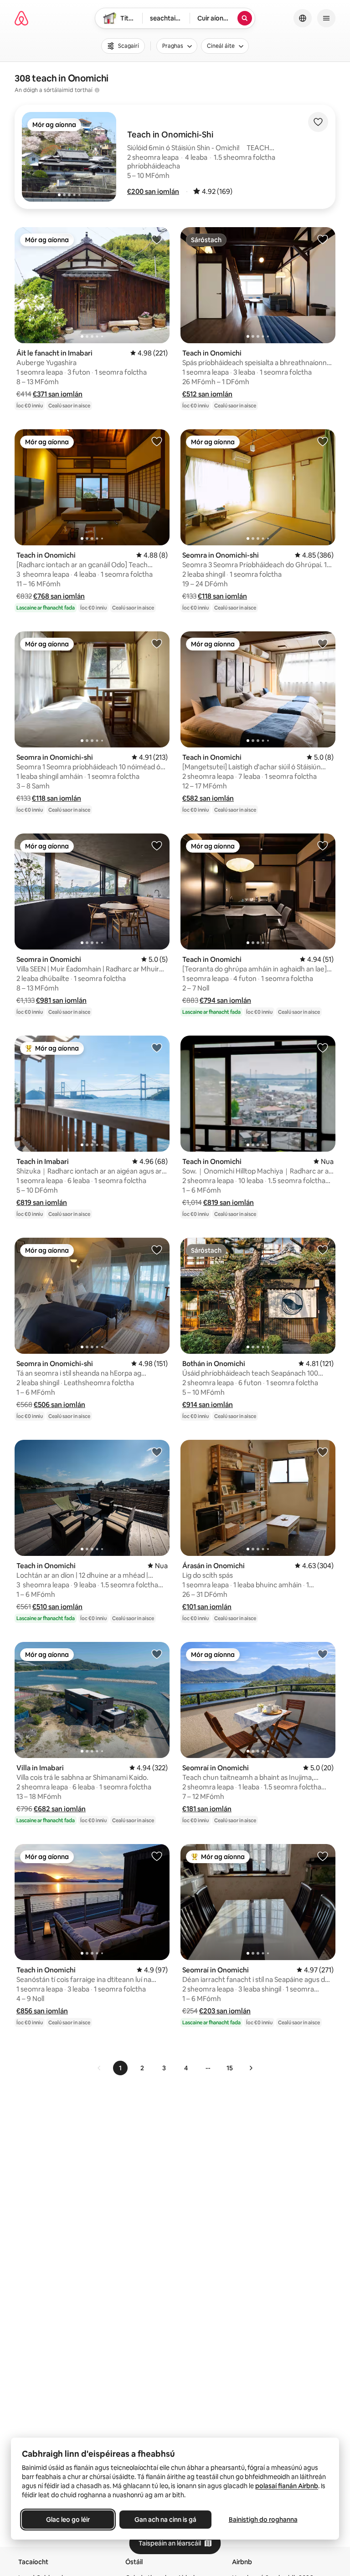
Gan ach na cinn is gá (165, 2520)
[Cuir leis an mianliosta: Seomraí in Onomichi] (323, 1654)
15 (230, 2068)
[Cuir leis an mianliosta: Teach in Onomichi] (323, 239)
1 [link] (120, 2068)
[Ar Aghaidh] (251, 2068)
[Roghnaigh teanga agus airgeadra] (303, 18)
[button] (153, 191)
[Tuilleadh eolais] (97, 90)
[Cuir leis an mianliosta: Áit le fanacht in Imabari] (157, 239)
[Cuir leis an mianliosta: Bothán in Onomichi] (323, 1250)
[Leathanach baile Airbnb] (21, 18)
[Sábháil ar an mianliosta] (318, 122)
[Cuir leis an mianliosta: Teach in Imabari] (157, 1047)
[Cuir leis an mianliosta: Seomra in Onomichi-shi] (323, 441)
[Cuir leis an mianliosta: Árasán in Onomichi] (323, 1452)
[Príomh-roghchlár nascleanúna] (326, 18)
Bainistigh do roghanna (263, 2520)
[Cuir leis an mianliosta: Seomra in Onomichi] (157, 845)
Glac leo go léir (68, 2520)
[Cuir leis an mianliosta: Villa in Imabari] (157, 1654)
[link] (99, 2068)
